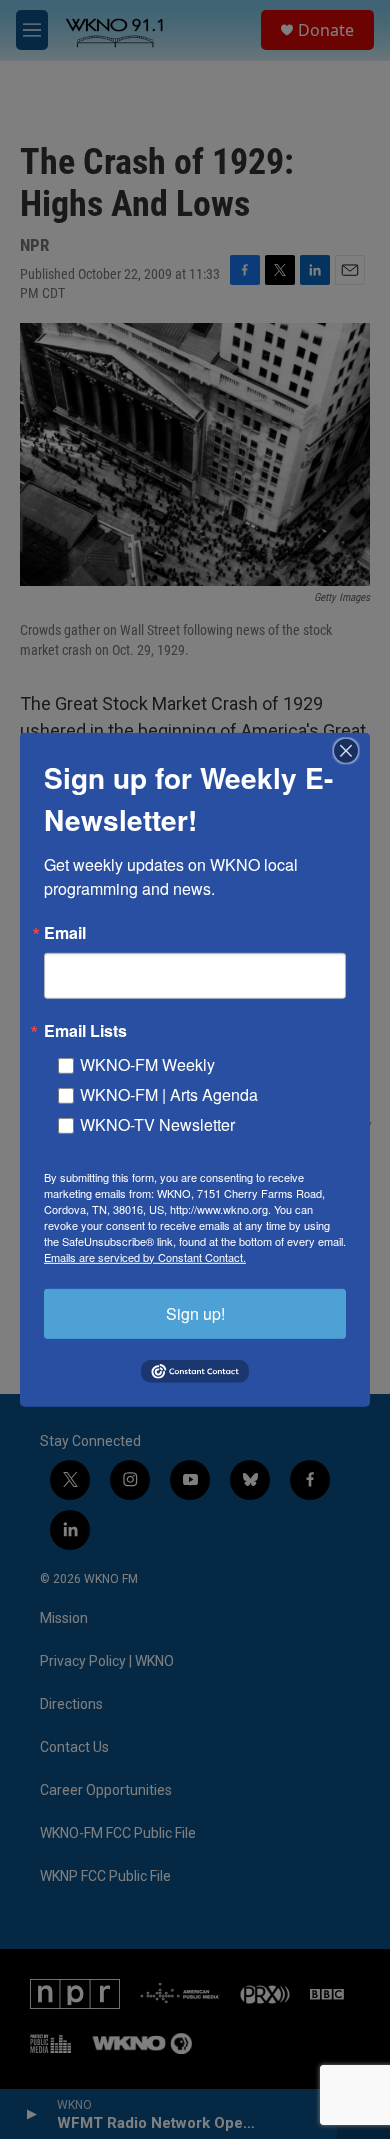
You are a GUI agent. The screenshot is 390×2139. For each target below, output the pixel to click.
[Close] (352, 750)
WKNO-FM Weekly (147, 1063)
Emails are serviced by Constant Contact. (145, 1256)
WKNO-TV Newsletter (157, 1123)
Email (65, 932)
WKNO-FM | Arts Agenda (169, 1093)
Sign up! (195, 1312)
